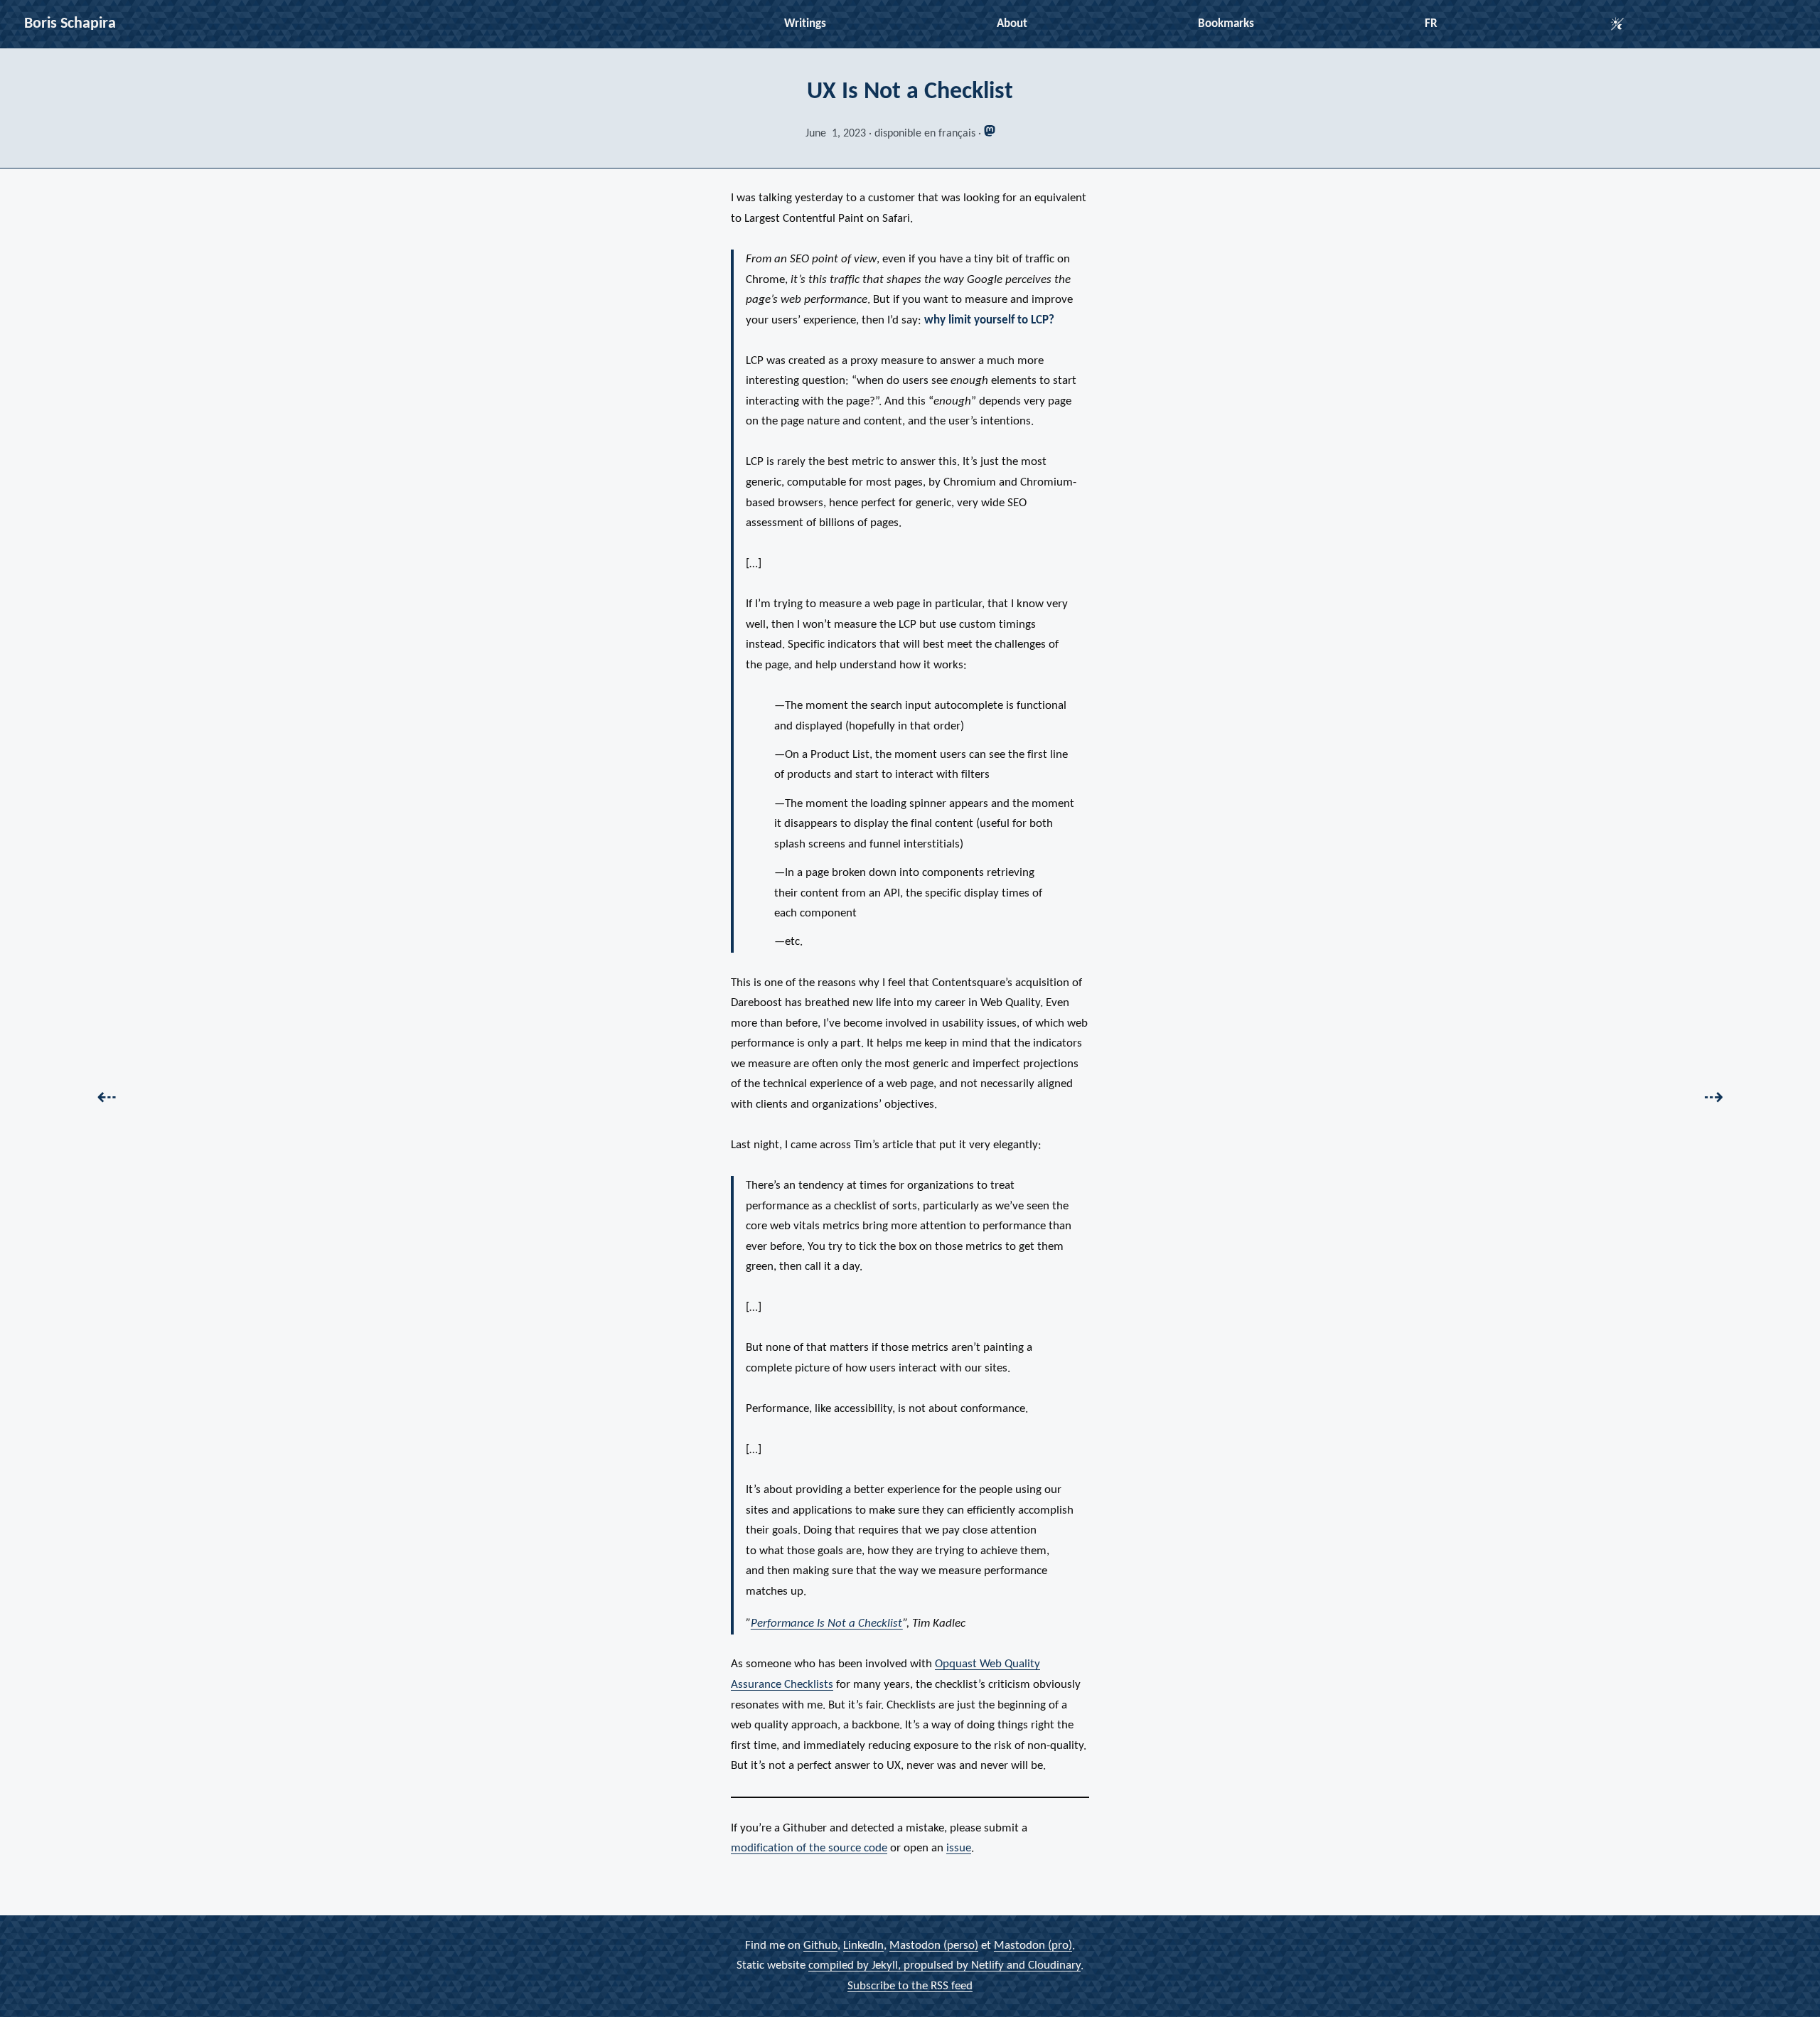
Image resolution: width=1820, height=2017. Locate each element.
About (1012, 24)
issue (959, 1848)
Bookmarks (1226, 24)
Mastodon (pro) (1033, 1945)
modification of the (809, 1848)
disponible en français (925, 134)
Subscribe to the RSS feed (910, 1985)
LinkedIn (863, 1945)
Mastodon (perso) (934, 1945)
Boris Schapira (70, 24)
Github (820, 1945)
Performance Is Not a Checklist (827, 1623)
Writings (805, 24)
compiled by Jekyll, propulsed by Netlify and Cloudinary (944, 1965)
